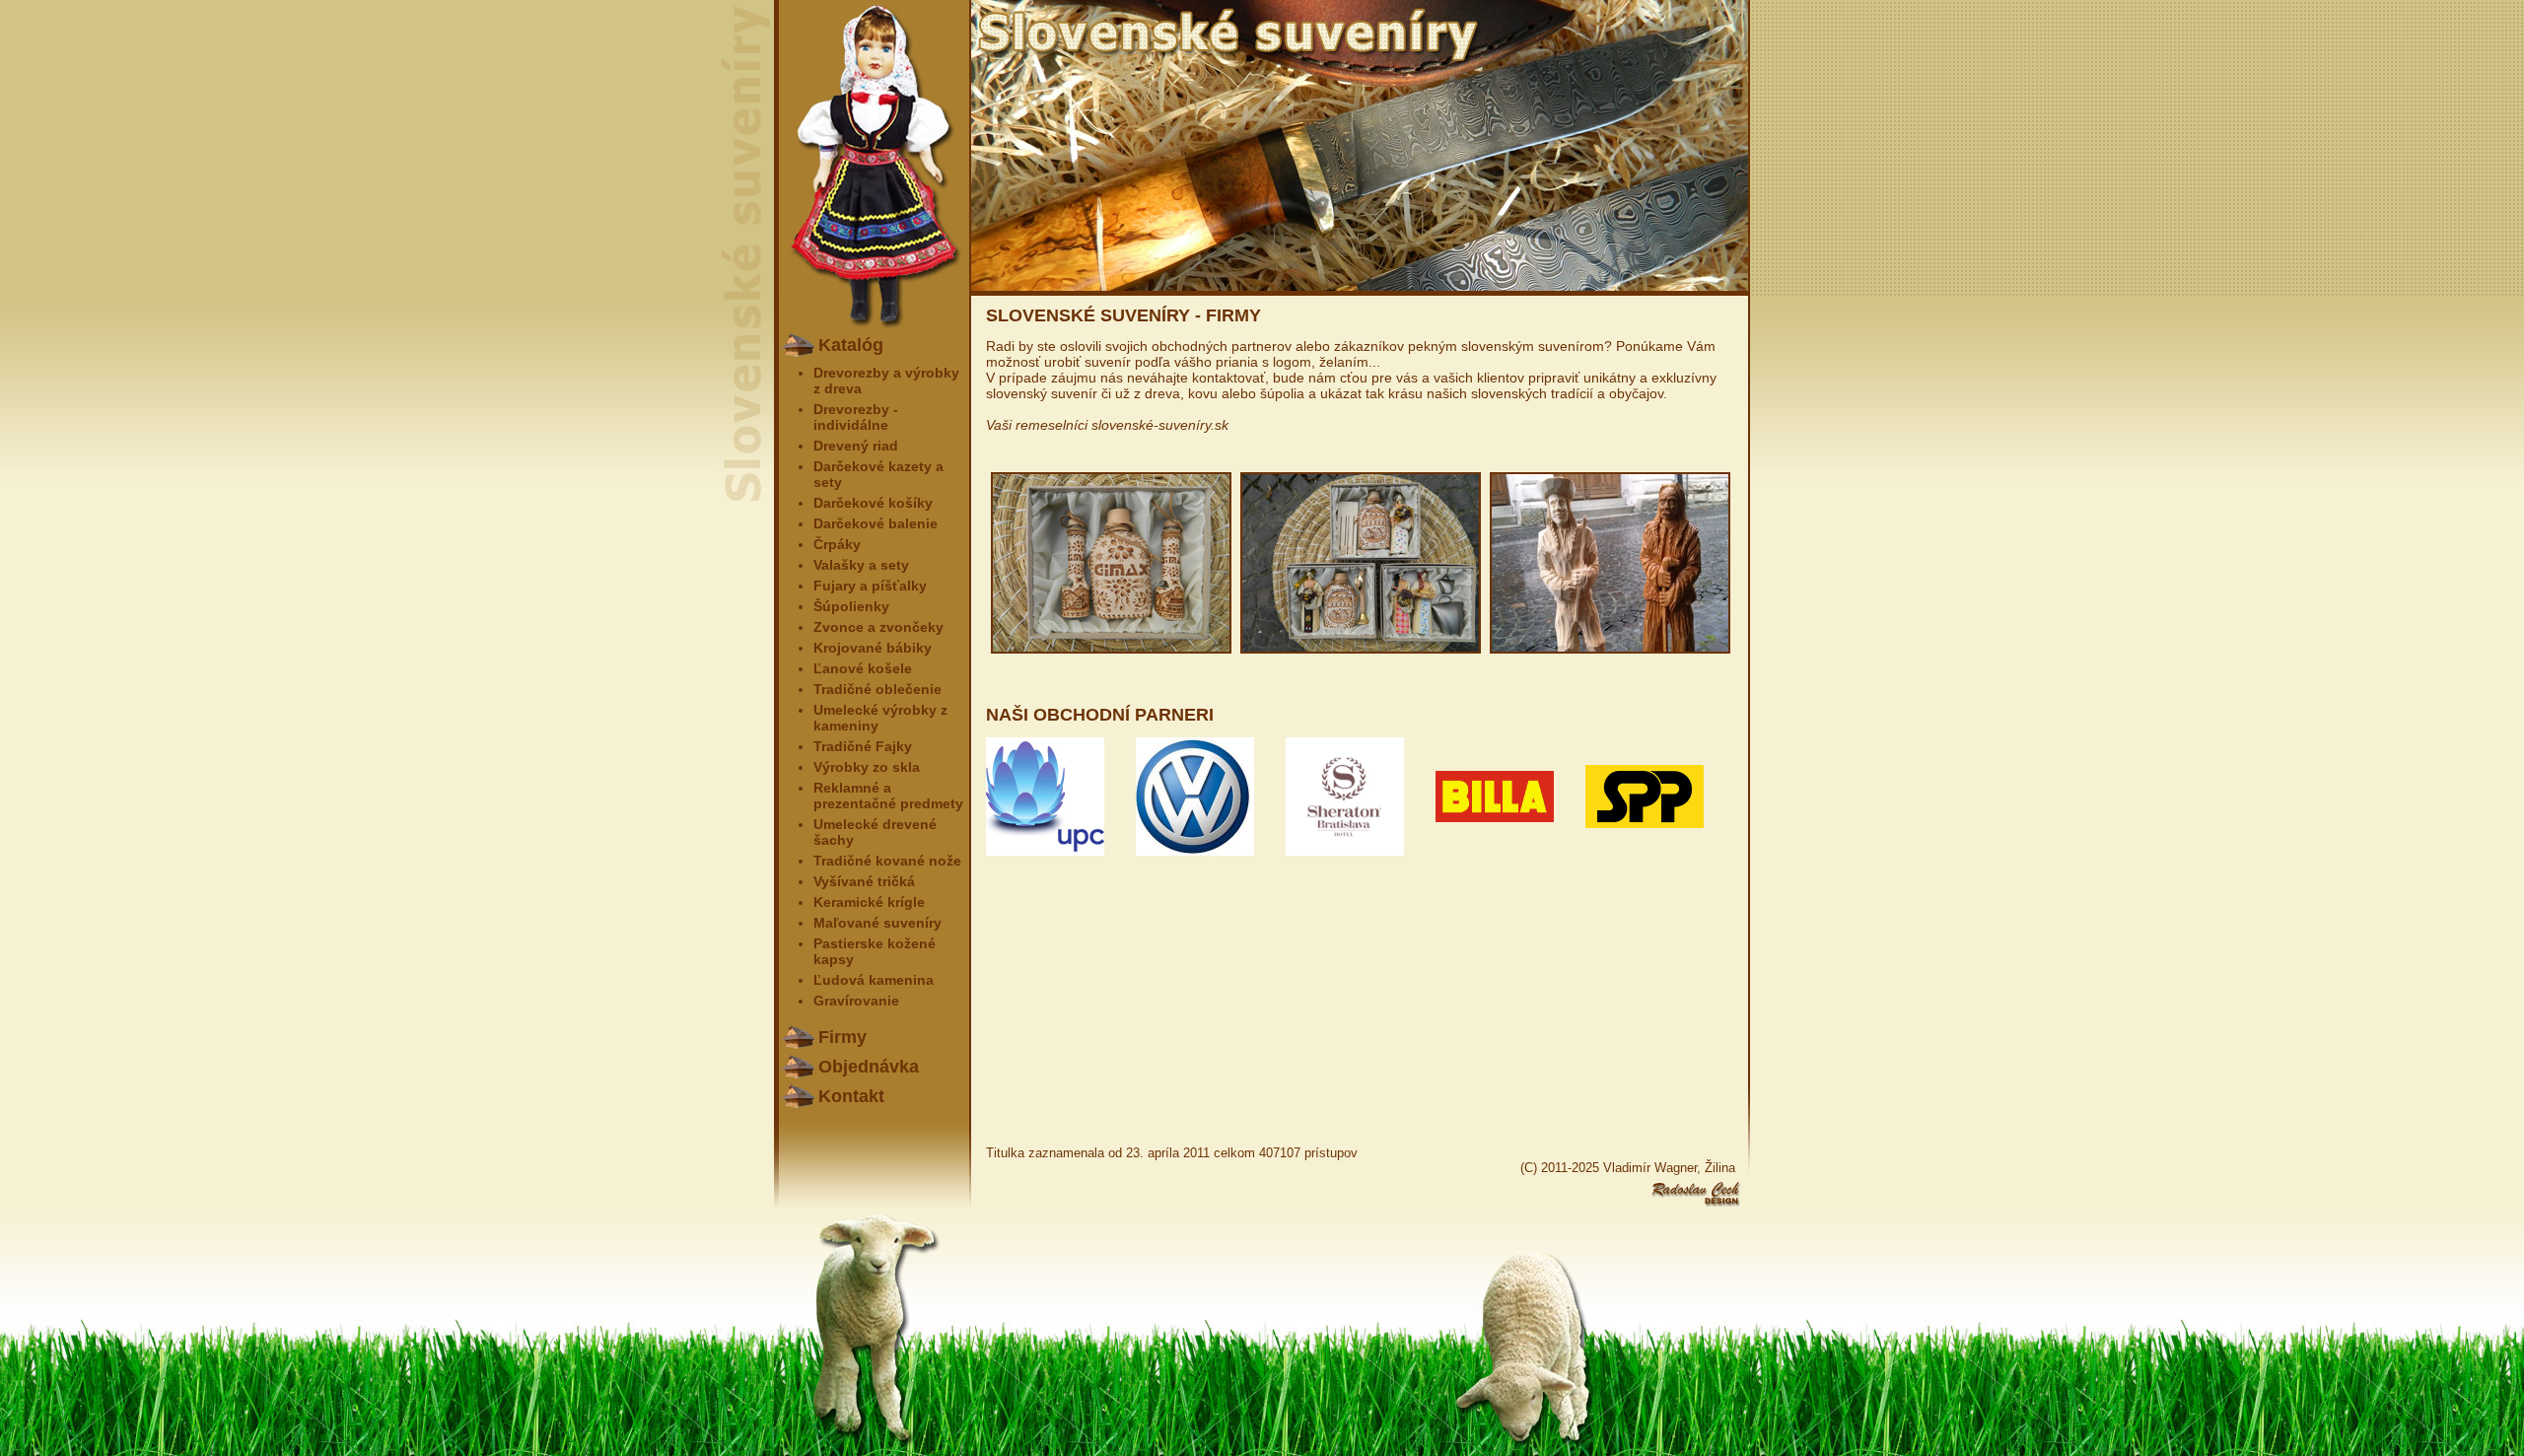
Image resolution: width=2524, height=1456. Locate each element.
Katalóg (851, 345)
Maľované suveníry (877, 923)
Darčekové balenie (876, 523)
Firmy (842, 1037)
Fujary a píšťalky (870, 586)
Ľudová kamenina (874, 980)
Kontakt (851, 1096)
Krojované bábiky (873, 648)
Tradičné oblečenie (877, 689)
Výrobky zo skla (867, 767)
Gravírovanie (856, 1001)
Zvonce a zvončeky (878, 627)
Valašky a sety (861, 565)
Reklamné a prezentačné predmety (888, 796)
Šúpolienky (851, 606)
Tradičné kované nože (887, 861)
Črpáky (837, 544)
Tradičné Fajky (863, 746)
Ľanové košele (863, 668)
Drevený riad (856, 446)
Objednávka (869, 1067)
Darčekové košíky (873, 503)
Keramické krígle (869, 902)
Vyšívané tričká (864, 881)
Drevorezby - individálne (856, 417)
